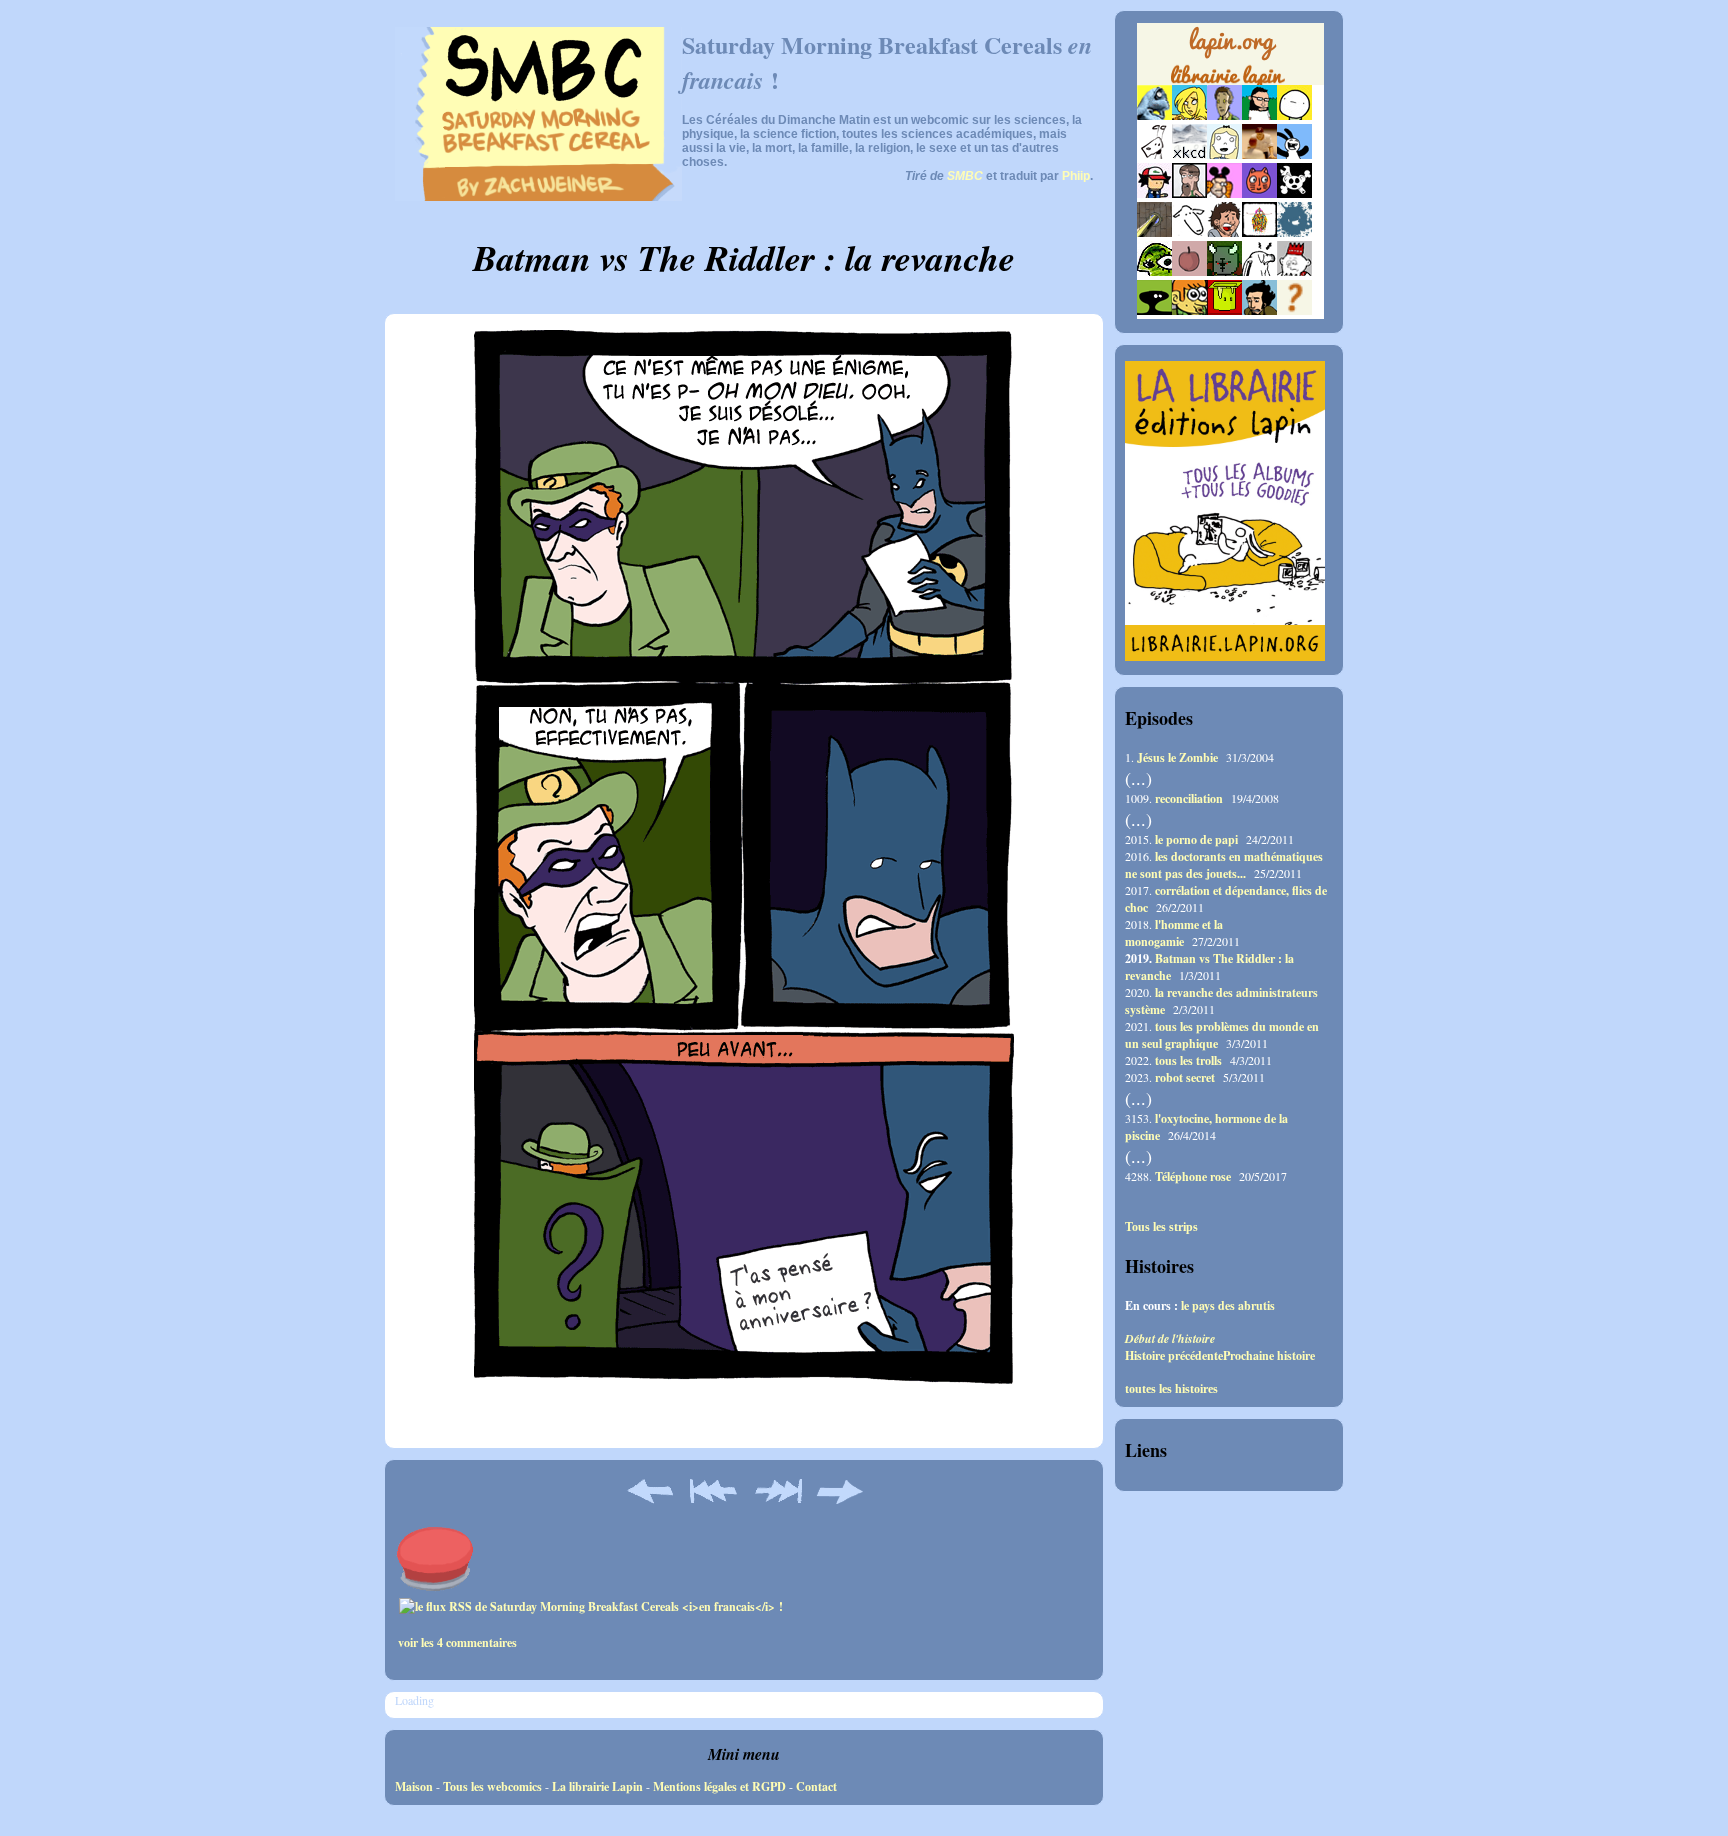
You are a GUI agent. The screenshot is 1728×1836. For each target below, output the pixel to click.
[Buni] (1294, 154)
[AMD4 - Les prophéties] (1224, 271)
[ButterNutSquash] (1259, 310)
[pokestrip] (1154, 193)
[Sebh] (1259, 115)
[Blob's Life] (1154, 310)
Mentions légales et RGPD (719, 1786)
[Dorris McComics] (1259, 193)
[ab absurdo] (1294, 115)
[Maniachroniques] (1189, 310)
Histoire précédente (1174, 1355)
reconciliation (1189, 798)
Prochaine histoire (1269, 1355)
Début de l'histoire (1170, 1338)
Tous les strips (1161, 1227)
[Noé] (1154, 232)
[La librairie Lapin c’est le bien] (1225, 656)
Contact (816, 1786)
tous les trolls (1188, 1060)
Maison (414, 1786)
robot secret (1185, 1077)
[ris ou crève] (1259, 271)
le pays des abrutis (1228, 1305)
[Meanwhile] (1294, 232)
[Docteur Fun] (1224, 193)
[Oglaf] (1189, 115)
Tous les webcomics (492, 1786)
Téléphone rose (1193, 1176)
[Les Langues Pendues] (1154, 271)
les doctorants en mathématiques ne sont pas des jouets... (1224, 865)
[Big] (1259, 154)
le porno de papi (1196, 839)
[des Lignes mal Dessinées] (1224, 154)
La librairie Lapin (597, 1786)
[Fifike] (1154, 154)
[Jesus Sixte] (1189, 193)
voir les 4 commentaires (457, 1642)
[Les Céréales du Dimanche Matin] (1224, 115)
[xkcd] (1189, 154)
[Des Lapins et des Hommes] (1294, 271)
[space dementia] (1294, 193)
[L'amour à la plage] (1259, 232)
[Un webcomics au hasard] (1294, 310)
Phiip (1076, 176)
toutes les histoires (1171, 1389)
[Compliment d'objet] (1189, 271)
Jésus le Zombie (1177, 757)
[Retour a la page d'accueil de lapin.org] (1230, 60)
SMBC (965, 176)
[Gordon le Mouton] (1189, 232)
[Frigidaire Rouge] (1224, 310)
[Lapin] (1154, 115)
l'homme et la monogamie (1174, 933)
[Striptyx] (1224, 232)
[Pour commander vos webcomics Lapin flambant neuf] (1230, 82)
